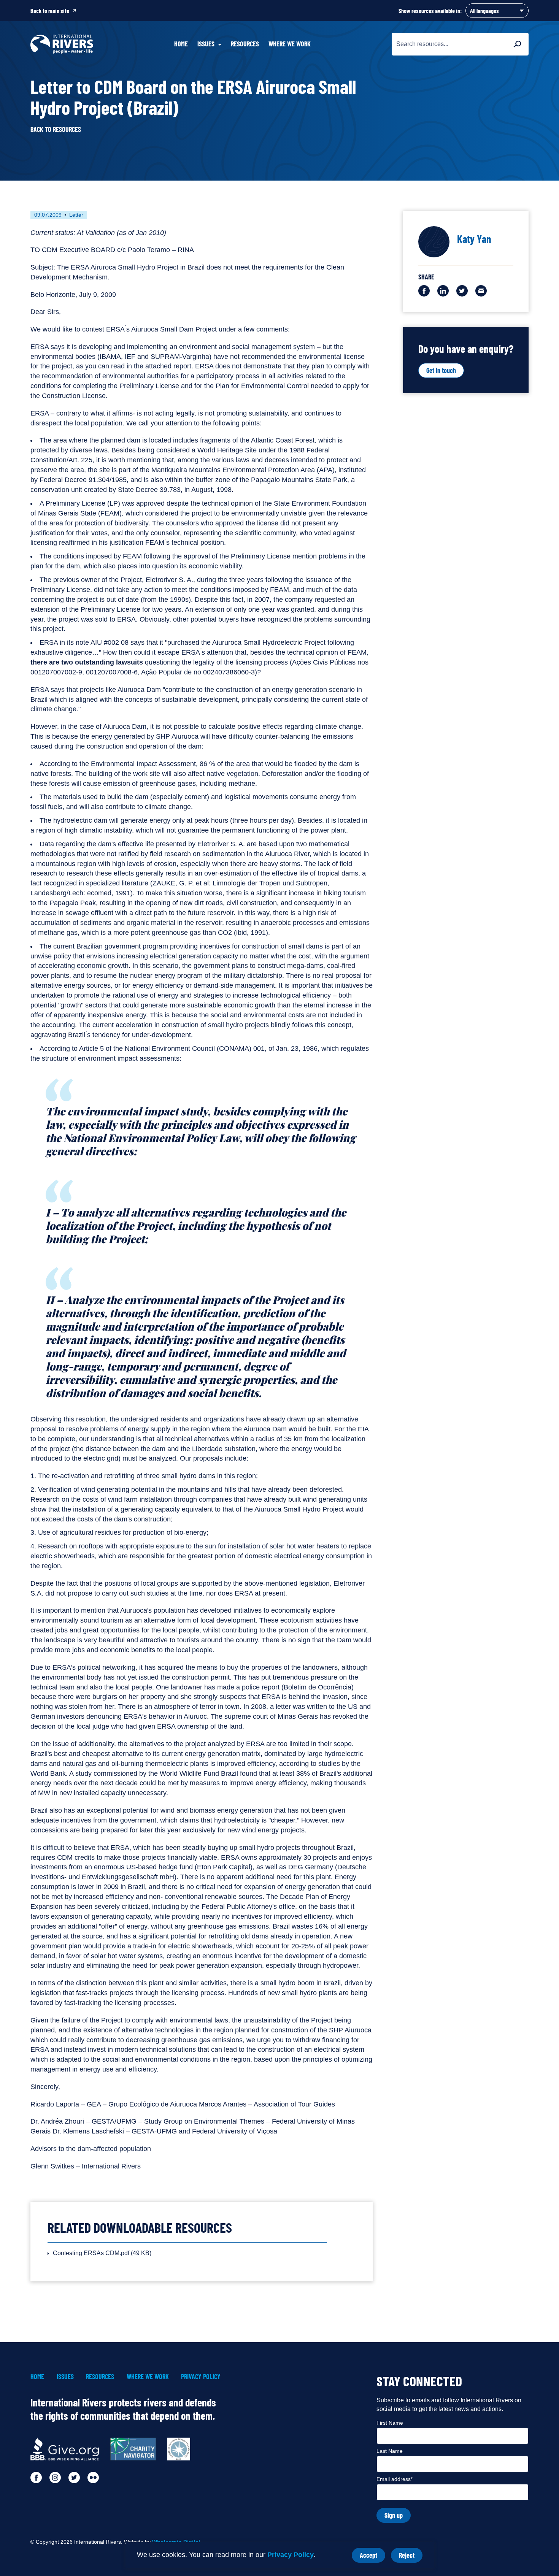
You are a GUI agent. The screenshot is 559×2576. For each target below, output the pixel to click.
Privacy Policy (291, 2555)
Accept (372, 2557)
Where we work (290, 44)
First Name (390, 2423)
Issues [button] (206, 44)
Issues (65, 2377)
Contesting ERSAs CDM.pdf (102, 2253)
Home (181, 44)
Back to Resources (56, 129)
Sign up (394, 2515)
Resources (245, 44)
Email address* (395, 2479)
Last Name (390, 2451)
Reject (411, 2557)
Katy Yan (474, 239)
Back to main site (50, 10)
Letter (76, 215)
